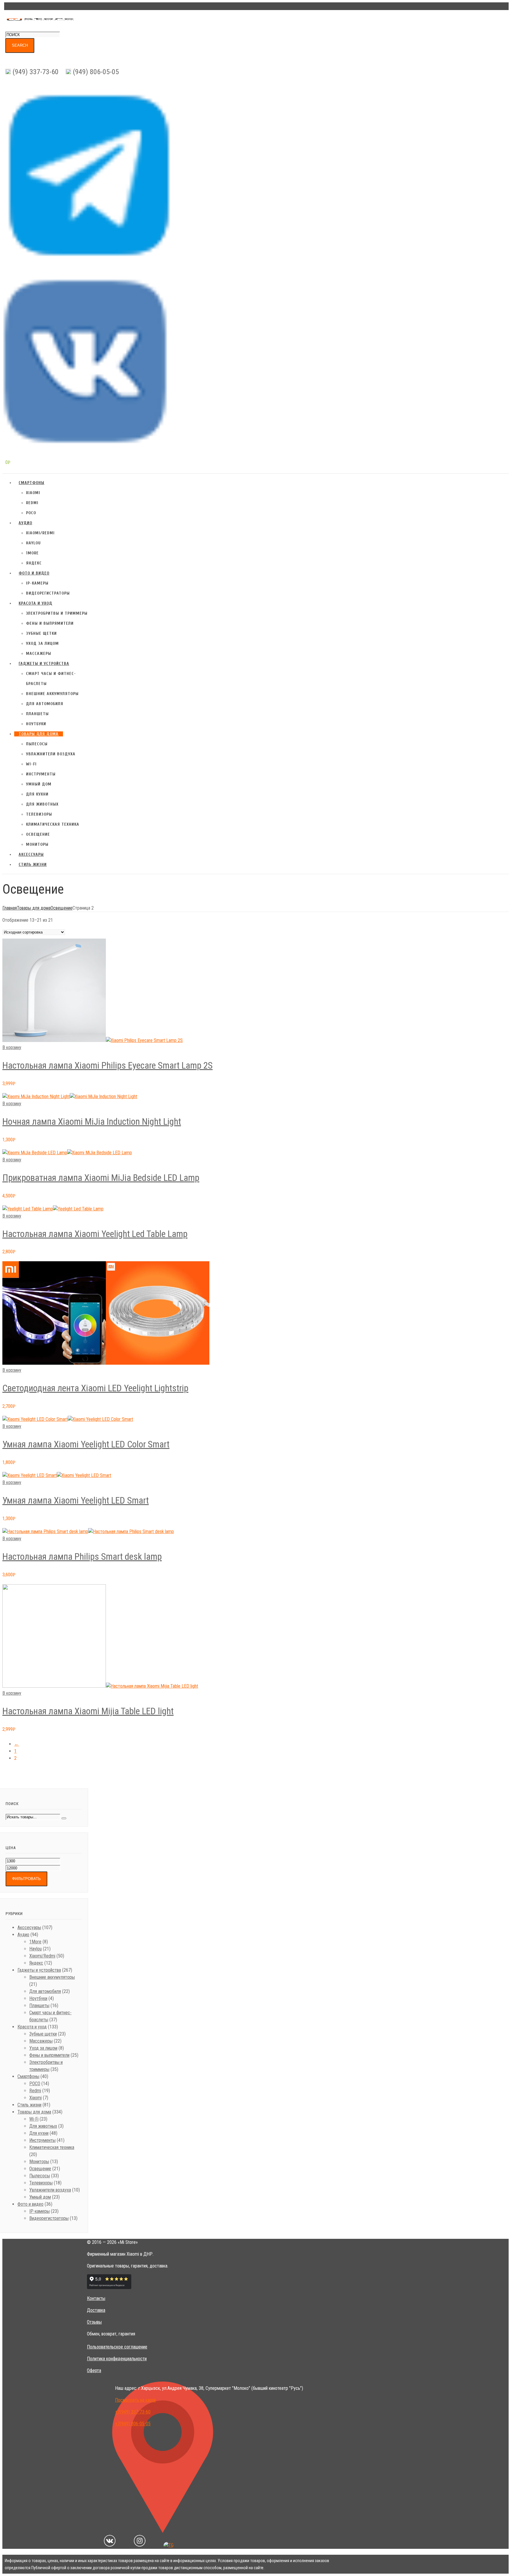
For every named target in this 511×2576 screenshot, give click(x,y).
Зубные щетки (43, 2036)
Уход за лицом (43, 2050)
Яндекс (36, 1965)
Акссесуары (29, 1930)
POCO (35, 2086)
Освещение (62, 910)
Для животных (43, 2128)
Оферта (94, 2373)
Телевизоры (41, 2185)
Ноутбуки (38, 2000)
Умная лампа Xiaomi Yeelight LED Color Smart (86, 1446)
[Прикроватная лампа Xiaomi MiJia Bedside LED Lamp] (35, 1154)
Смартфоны (28, 2079)
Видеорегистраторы (49, 2220)
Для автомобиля (45, 1993)
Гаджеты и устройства (39, 1972)
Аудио (23, 1937)
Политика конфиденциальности (117, 2361)
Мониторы (39, 2164)
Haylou (35, 1951)
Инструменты (42, 2142)
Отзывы (94, 2324)
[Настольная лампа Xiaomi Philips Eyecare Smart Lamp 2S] (54, 1042)
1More (35, 1944)
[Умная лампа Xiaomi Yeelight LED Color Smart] (35, 1421)
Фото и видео (30, 2206)
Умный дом (40, 2199)
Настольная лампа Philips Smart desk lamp (82, 1559)
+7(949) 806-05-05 (133, 2426)
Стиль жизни (29, 2107)
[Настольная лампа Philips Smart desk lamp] (45, 1534)
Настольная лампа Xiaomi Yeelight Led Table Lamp (95, 1236)
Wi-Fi (34, 2121)
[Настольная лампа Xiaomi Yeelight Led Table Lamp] (28, 1211)
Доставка (96, 2312)
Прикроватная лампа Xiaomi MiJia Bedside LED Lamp (101, 1180)
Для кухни (39, 2135)
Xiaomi (35, 2100)
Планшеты (39, 2008)
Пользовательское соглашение (117, 2349)
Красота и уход (32, 2029)
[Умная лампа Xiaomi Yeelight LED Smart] (30, 1477)
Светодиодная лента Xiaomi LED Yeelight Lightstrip (95, 1390)
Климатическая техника (52, 2149)
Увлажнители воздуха (50, 2192)
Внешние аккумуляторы (52, 1979)
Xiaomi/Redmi (42, 1958)
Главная (10, 910)
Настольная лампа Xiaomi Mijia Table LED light (88, 1713)
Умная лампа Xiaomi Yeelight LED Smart (76, 1503)
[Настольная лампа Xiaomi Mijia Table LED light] (54, 1688)
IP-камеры (39, 2213)
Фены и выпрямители (49, 2057)
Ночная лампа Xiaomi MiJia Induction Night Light (92, 1123)
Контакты (96, 2300)
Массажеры (41, 2043)
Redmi (35, 2093)
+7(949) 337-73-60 (133, 2414)
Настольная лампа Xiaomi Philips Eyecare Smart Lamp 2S (107, 1067)
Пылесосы (40, 2178)
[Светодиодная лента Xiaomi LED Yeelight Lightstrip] (54, 1365)
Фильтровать (26, 1881)
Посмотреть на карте (135, 2402)
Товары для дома (34, 910)
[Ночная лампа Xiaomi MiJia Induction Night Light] (36, 1098)
